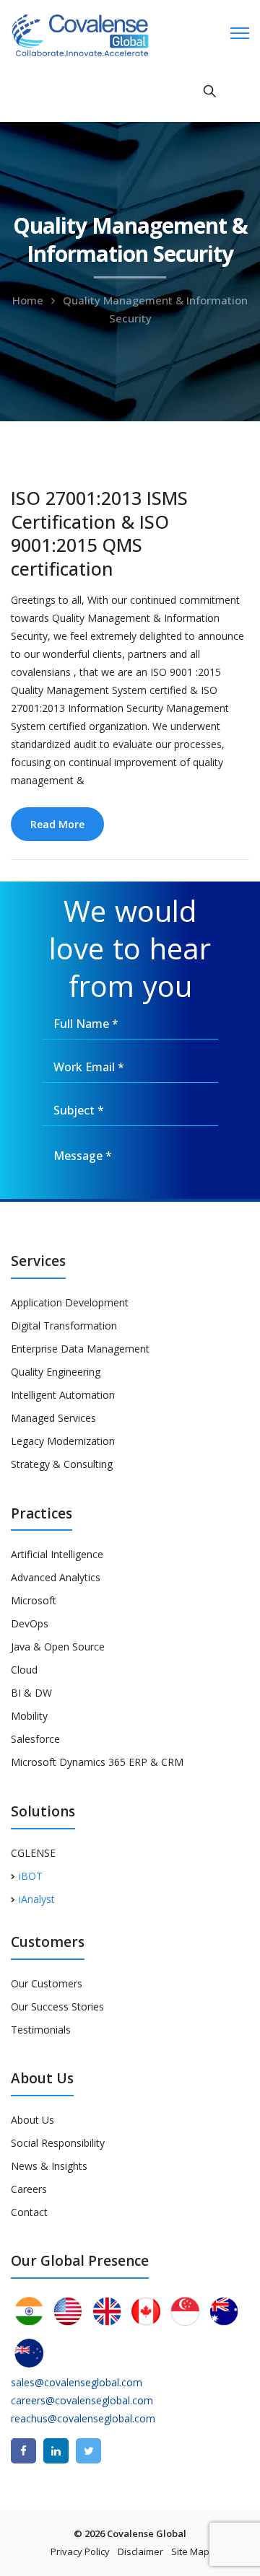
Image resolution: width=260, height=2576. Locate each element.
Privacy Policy (80, 2551)
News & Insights (49, 2166)
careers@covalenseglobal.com (82, 2400)
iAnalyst (37, 1899)
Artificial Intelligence (57, 1554)
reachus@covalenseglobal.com (83, 2418)
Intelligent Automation (63, 1395)
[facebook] (23, 2451)
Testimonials (41, 2030)
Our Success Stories (57, 2006)
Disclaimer (140, 2551)
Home (28, 300)
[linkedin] (56, 2451)
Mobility (29, 1716)
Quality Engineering (56, 1372)
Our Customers (47, 1983)
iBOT (31, 1876)
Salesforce (35, 1739)
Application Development (70, 1302)
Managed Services (53, 1418)
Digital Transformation (64, 1326)
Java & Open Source (58, 1647)
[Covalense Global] (103, 34)
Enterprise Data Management (80, 1349)
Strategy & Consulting (62, 1464)
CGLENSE (33, 1853)
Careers (29, 2189)
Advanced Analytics (56, 1577)
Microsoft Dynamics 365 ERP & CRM (97, 1762)
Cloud (24, 1670)
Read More (57, 824)
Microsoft (34, 1600)
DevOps (30, 1623)
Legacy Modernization (63, 1441)
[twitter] (88, 2451)
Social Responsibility (58, 2143)
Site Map (190, 2551)
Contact (29, 2212)
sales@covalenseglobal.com (77, 2382)
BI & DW (31, 1693)
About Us (32, 2120)
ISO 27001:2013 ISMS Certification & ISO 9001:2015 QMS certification (99, 533)
